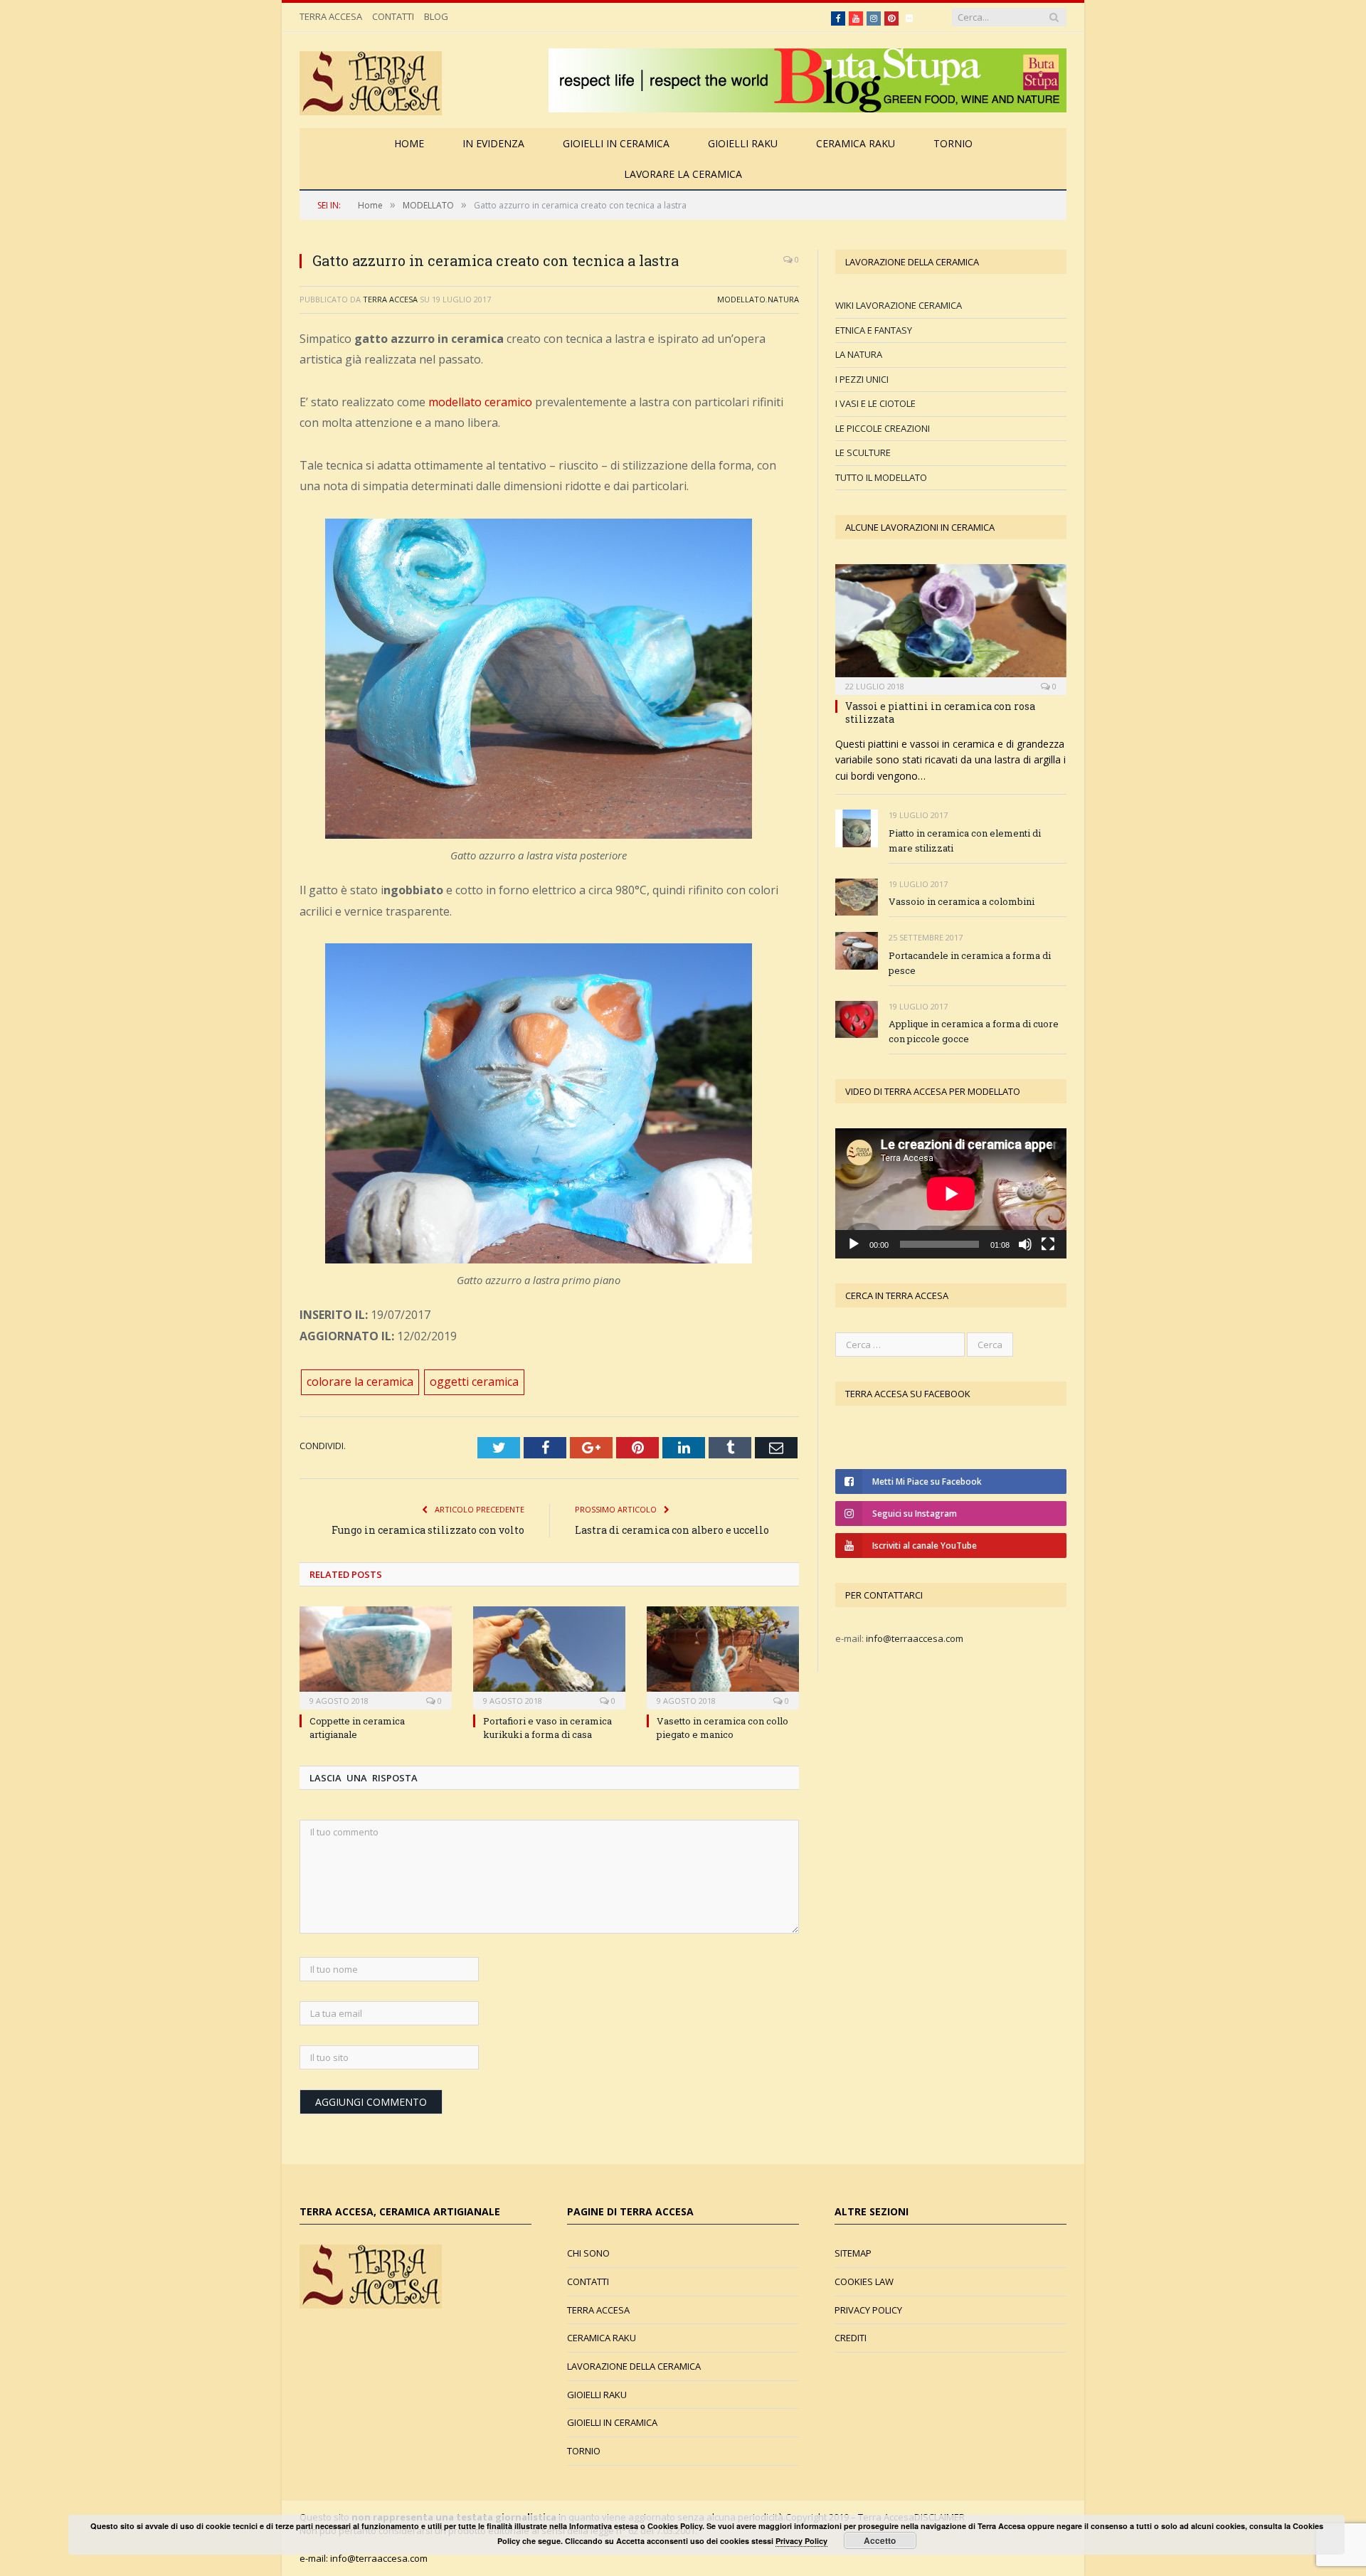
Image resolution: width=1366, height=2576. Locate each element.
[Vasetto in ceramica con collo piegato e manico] (723, 1656)
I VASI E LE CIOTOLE (875, 403)
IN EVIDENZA (493, 143)
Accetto (880, 2540)
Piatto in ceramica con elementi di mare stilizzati (965, 841)
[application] (951, 1193)
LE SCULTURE (863, 452)
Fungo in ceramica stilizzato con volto (428, 1530)
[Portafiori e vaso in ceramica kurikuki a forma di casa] (549, 1656)
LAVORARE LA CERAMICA (683, 174)
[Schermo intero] (1048, 1244)
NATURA (783, 299)
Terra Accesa (390, 299)
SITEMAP (853, 2253)
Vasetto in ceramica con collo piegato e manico (722, 1727)
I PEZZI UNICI (862, 379)
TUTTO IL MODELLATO (881, 477)
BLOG (436, 16)
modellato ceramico (480, 402)
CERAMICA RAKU (856, 143)
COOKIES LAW (864, 2281)
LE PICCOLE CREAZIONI (883, 428)
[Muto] (1025, 1244)
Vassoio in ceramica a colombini (962, 901)
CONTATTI (393, 16)
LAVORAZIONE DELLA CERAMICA (634, 2366)
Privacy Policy (801, 2541)
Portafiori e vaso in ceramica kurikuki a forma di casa (547, 1727)
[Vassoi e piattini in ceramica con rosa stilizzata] (951, 625)
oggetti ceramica (474, 1382)
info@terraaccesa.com (915, 1638)
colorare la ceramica (360, 1382)
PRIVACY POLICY (868, 2310)
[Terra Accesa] (371, 80)
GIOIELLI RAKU (743, 143)
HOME (409, 143)
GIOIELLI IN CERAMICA (616, 143)
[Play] (854, 1244)
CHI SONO (588, 2253)
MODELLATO (741, 299)
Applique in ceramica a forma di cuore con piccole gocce (974, 1031)
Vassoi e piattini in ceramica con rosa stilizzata (940, 712)
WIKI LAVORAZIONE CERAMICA (899, 305)
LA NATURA (859, 354)
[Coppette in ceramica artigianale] (376, 1656)
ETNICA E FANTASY (874, 330)
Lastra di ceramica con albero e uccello (672, 1530)
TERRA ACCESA (331, 16)
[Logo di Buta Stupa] (808, 108)
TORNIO (953, 143)
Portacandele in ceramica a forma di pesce (970, 963)
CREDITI (851, 2338)
